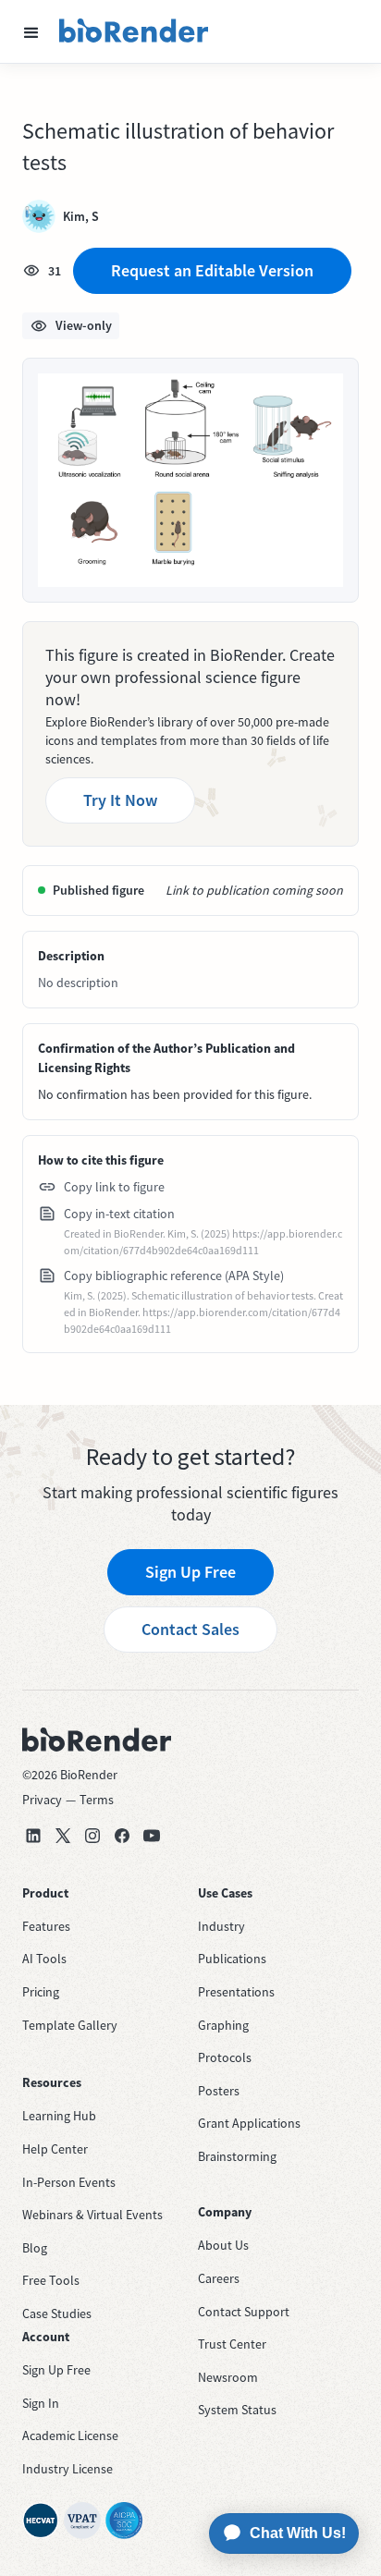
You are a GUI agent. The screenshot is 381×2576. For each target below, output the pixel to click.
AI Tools (44, 1959)
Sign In (41, 2403)
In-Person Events (69, 2182)
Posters (219, 2091)
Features (46, 1926)
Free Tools (51, 2280)
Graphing (223, 2025)
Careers (219, 2278)
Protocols (225, 2057)
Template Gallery (70, 2025)
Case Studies (57, 2314)
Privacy (42, 1800)
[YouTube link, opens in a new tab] (152, 1836)
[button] (31, 31)
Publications (232, 1959)
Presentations (236, 1992)
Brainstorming (237, 2156)
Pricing (41, 1992)
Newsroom (228, 2377)
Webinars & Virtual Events (92, 2215)
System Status (237, 2410)
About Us (223, 2245)
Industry (221, 1926)
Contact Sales (190, 1629)
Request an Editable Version (212, 270)
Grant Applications (249, 2123)
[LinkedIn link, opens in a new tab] (33, 1836)
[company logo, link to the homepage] (134, 31)
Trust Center (232, 2344)
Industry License (68, 2469)
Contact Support (244, 2312)
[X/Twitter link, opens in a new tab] (63, 1836)
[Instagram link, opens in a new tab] (92, 1836)
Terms (97, 1800)
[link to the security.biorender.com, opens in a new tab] (41, 2521)
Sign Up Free (190, 1572)
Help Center (55, 2149)
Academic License (70, 2436)
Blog (35, 2248)
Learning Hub (59, 2116)
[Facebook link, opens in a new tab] (122, 1836)
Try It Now (120, 800)
